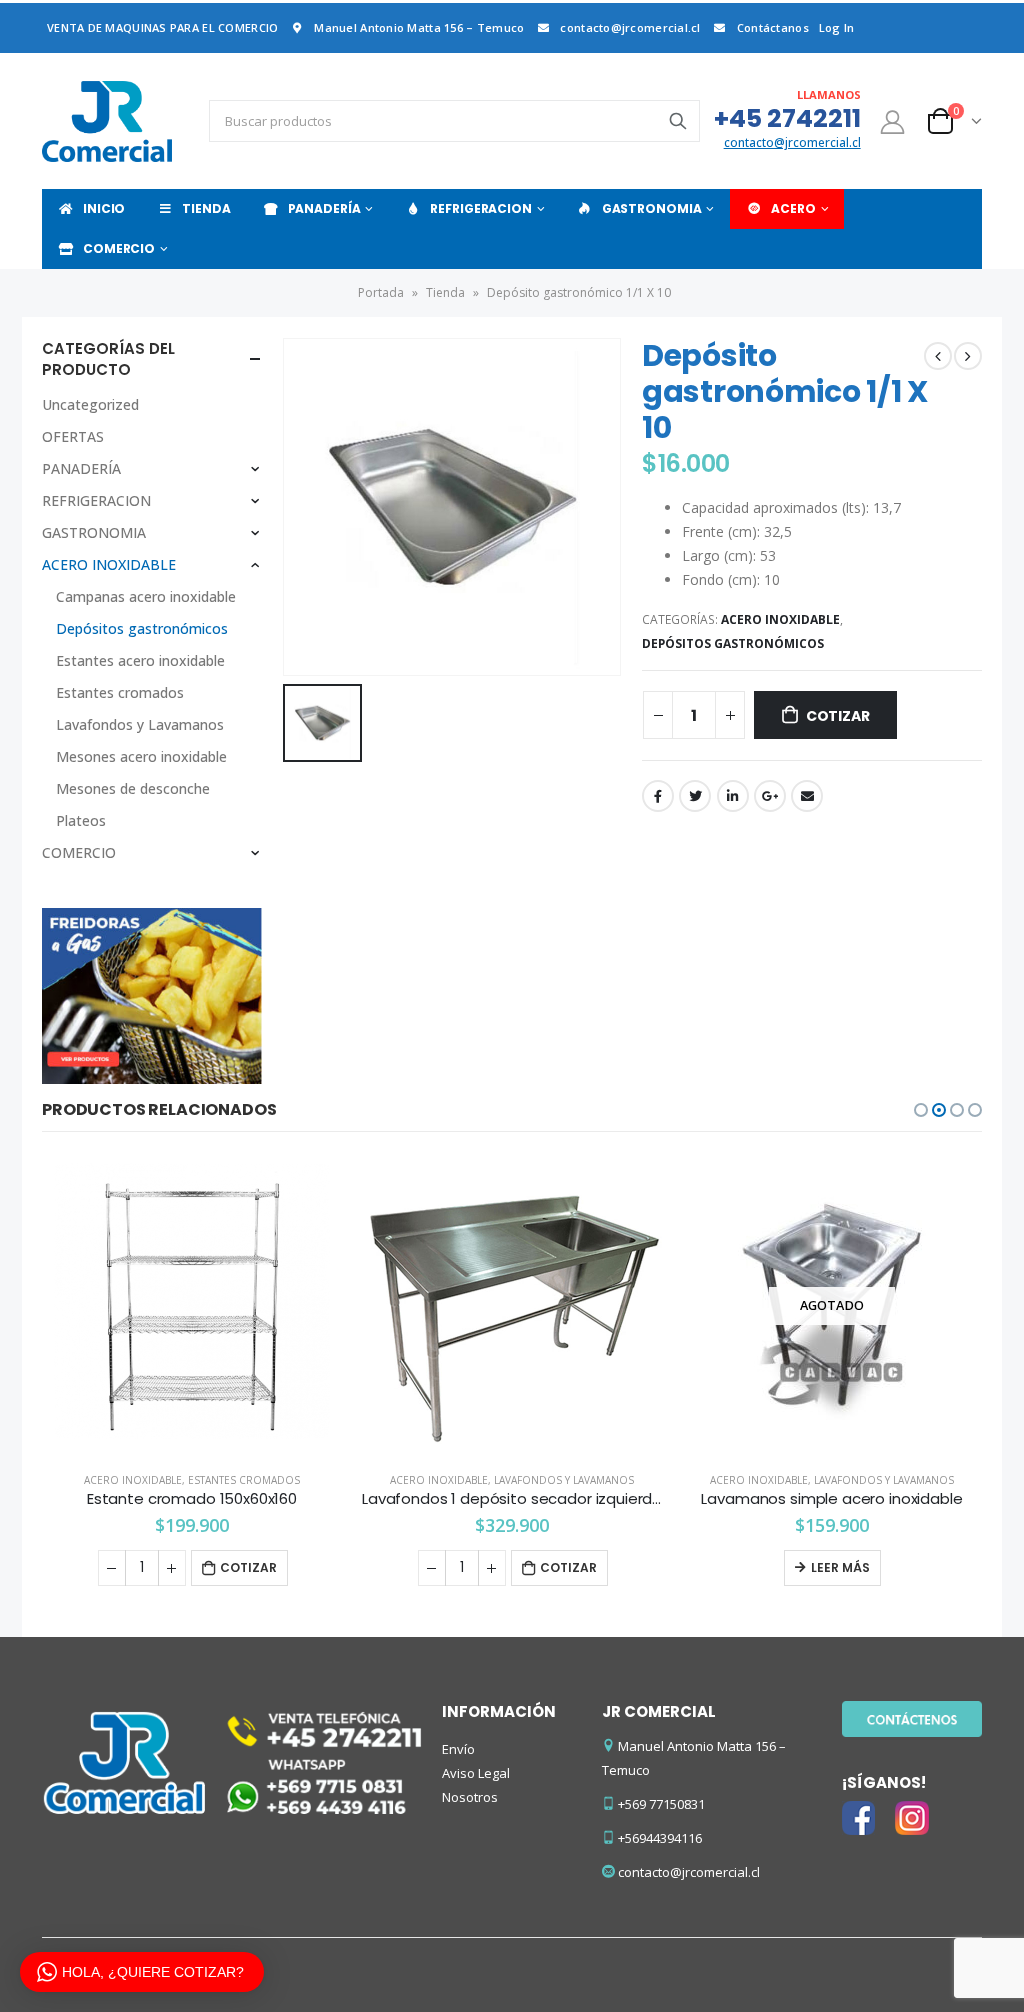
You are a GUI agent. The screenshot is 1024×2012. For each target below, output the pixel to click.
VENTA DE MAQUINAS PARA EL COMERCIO (162, 27)
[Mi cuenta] (893, 121)
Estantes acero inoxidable (140, 660)
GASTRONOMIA (652, 208)
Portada (381, 292)
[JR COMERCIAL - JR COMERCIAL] (107, 121)
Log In (837, 27)
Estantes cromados (120, 692)
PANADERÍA (324, 208)
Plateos (81, 820)
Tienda (445, 292)
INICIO (104, 208)
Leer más (520, 1567)
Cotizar (838, 716)
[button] (921, 1110)
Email (807, 796)
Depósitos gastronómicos (733, 643)
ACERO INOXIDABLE (780, 619)
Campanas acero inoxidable (146, 596)
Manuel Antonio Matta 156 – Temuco (419, 27)
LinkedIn (733, 796)
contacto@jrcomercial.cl (630, 27)
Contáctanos (773, 27)
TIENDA (206, 208)
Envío (458, 1749)
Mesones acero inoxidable (141, 756)
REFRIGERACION (480, 208)
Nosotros (470, 1797)
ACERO (793, 208)
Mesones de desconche (133, 788)
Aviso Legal (476, 1773)
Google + (770, 796)
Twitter (695, 796)
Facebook (658, 796)
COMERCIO (119, 248)
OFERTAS (73, 436)
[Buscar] (678, 121)
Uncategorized (90, 404)
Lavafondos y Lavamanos (140, 724)
